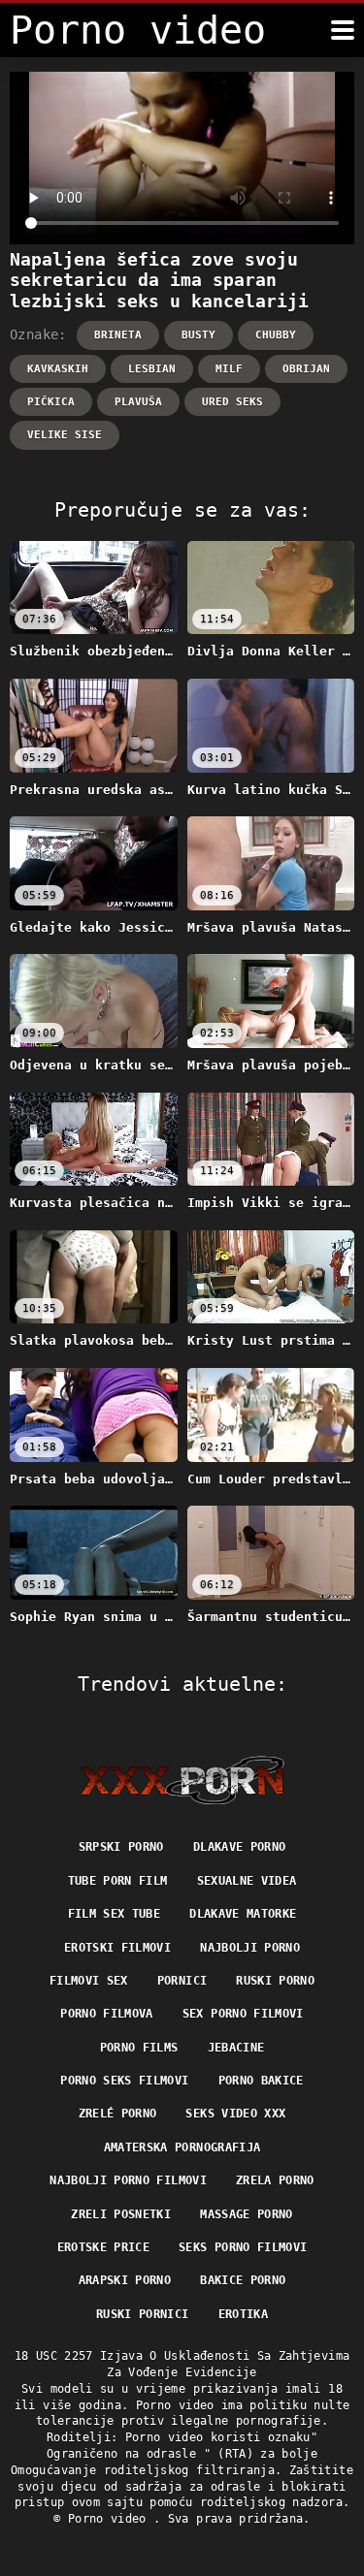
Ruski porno (275, 1981)
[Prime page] (182, 1780)
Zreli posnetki (121, 2214)
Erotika (243, 2314)
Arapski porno (125, 2280)
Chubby (276, 335)
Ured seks (232, 402)
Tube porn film (118, 1881)
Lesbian (152, 369)
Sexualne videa (247, 1881)
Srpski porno (121, 1847)
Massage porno (247, 2214)
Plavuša (138, 402)
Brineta (118, 335)
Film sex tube (115, 1914)
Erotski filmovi (117, 1948)
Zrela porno (275, 2180)
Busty (199, 335)
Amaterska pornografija (182, 2147)
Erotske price (104, 2247)
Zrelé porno (118, 2114)
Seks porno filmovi (243, 2247)
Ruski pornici (143, 2314)
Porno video (111, 2519)
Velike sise (65, 435)
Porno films (139, 2048)
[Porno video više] (343, 30)
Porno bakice (261, 2081)
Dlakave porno (240, 1847)
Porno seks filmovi (124, 2081)
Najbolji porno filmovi (128, 2180)
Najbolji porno (250, 1948)
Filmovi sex (89, 1981)
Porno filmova (107, 2014)
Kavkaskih (58, 369)
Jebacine (236, 2048)
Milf (229, 369)
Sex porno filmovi (243, 2014)
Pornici (182, 1981)
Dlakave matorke (243, 1914)
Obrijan (306, 369)
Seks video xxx (235, 2114)
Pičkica (51, 402)
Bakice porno (243, 2280)
